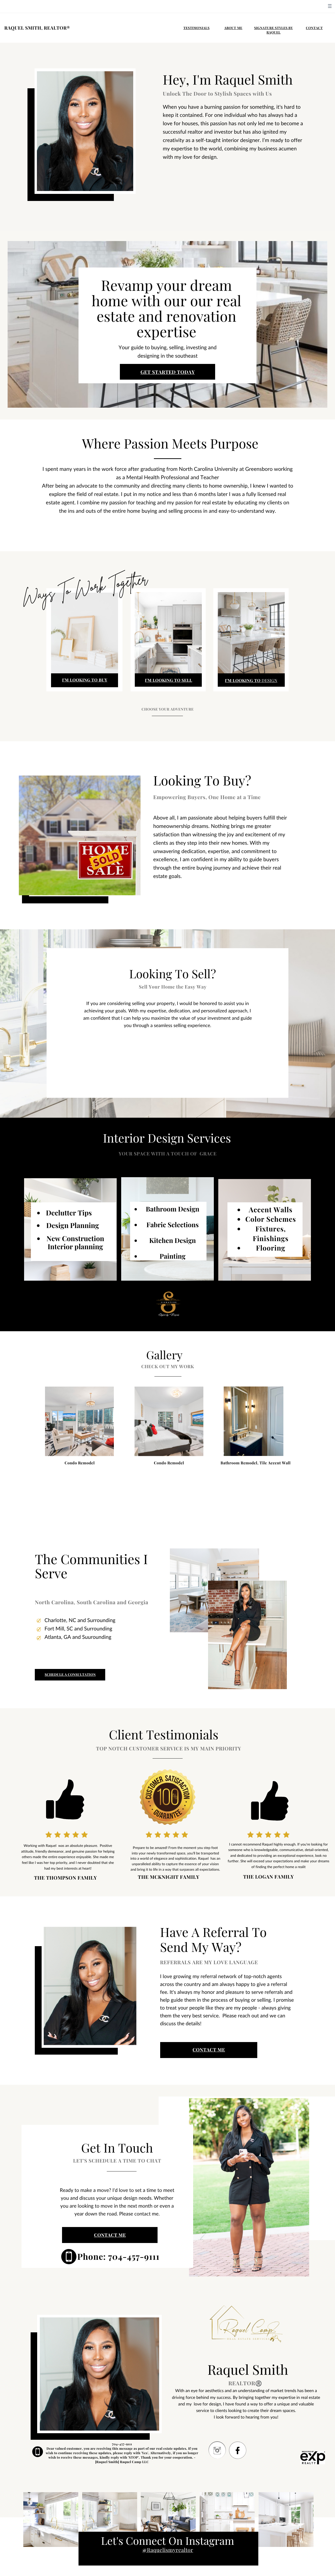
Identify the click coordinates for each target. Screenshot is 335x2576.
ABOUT (230, 28)
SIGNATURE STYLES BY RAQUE (273, 30)
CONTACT (314, 28)
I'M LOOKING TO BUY (85, 680)
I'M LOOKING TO (243, 680)
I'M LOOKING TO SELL (169, 680)
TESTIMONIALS (197, 28)
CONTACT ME (209, 2050)
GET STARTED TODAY (168, 372)
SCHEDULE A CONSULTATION (70, 1675)
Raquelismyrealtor (170, 2550)
